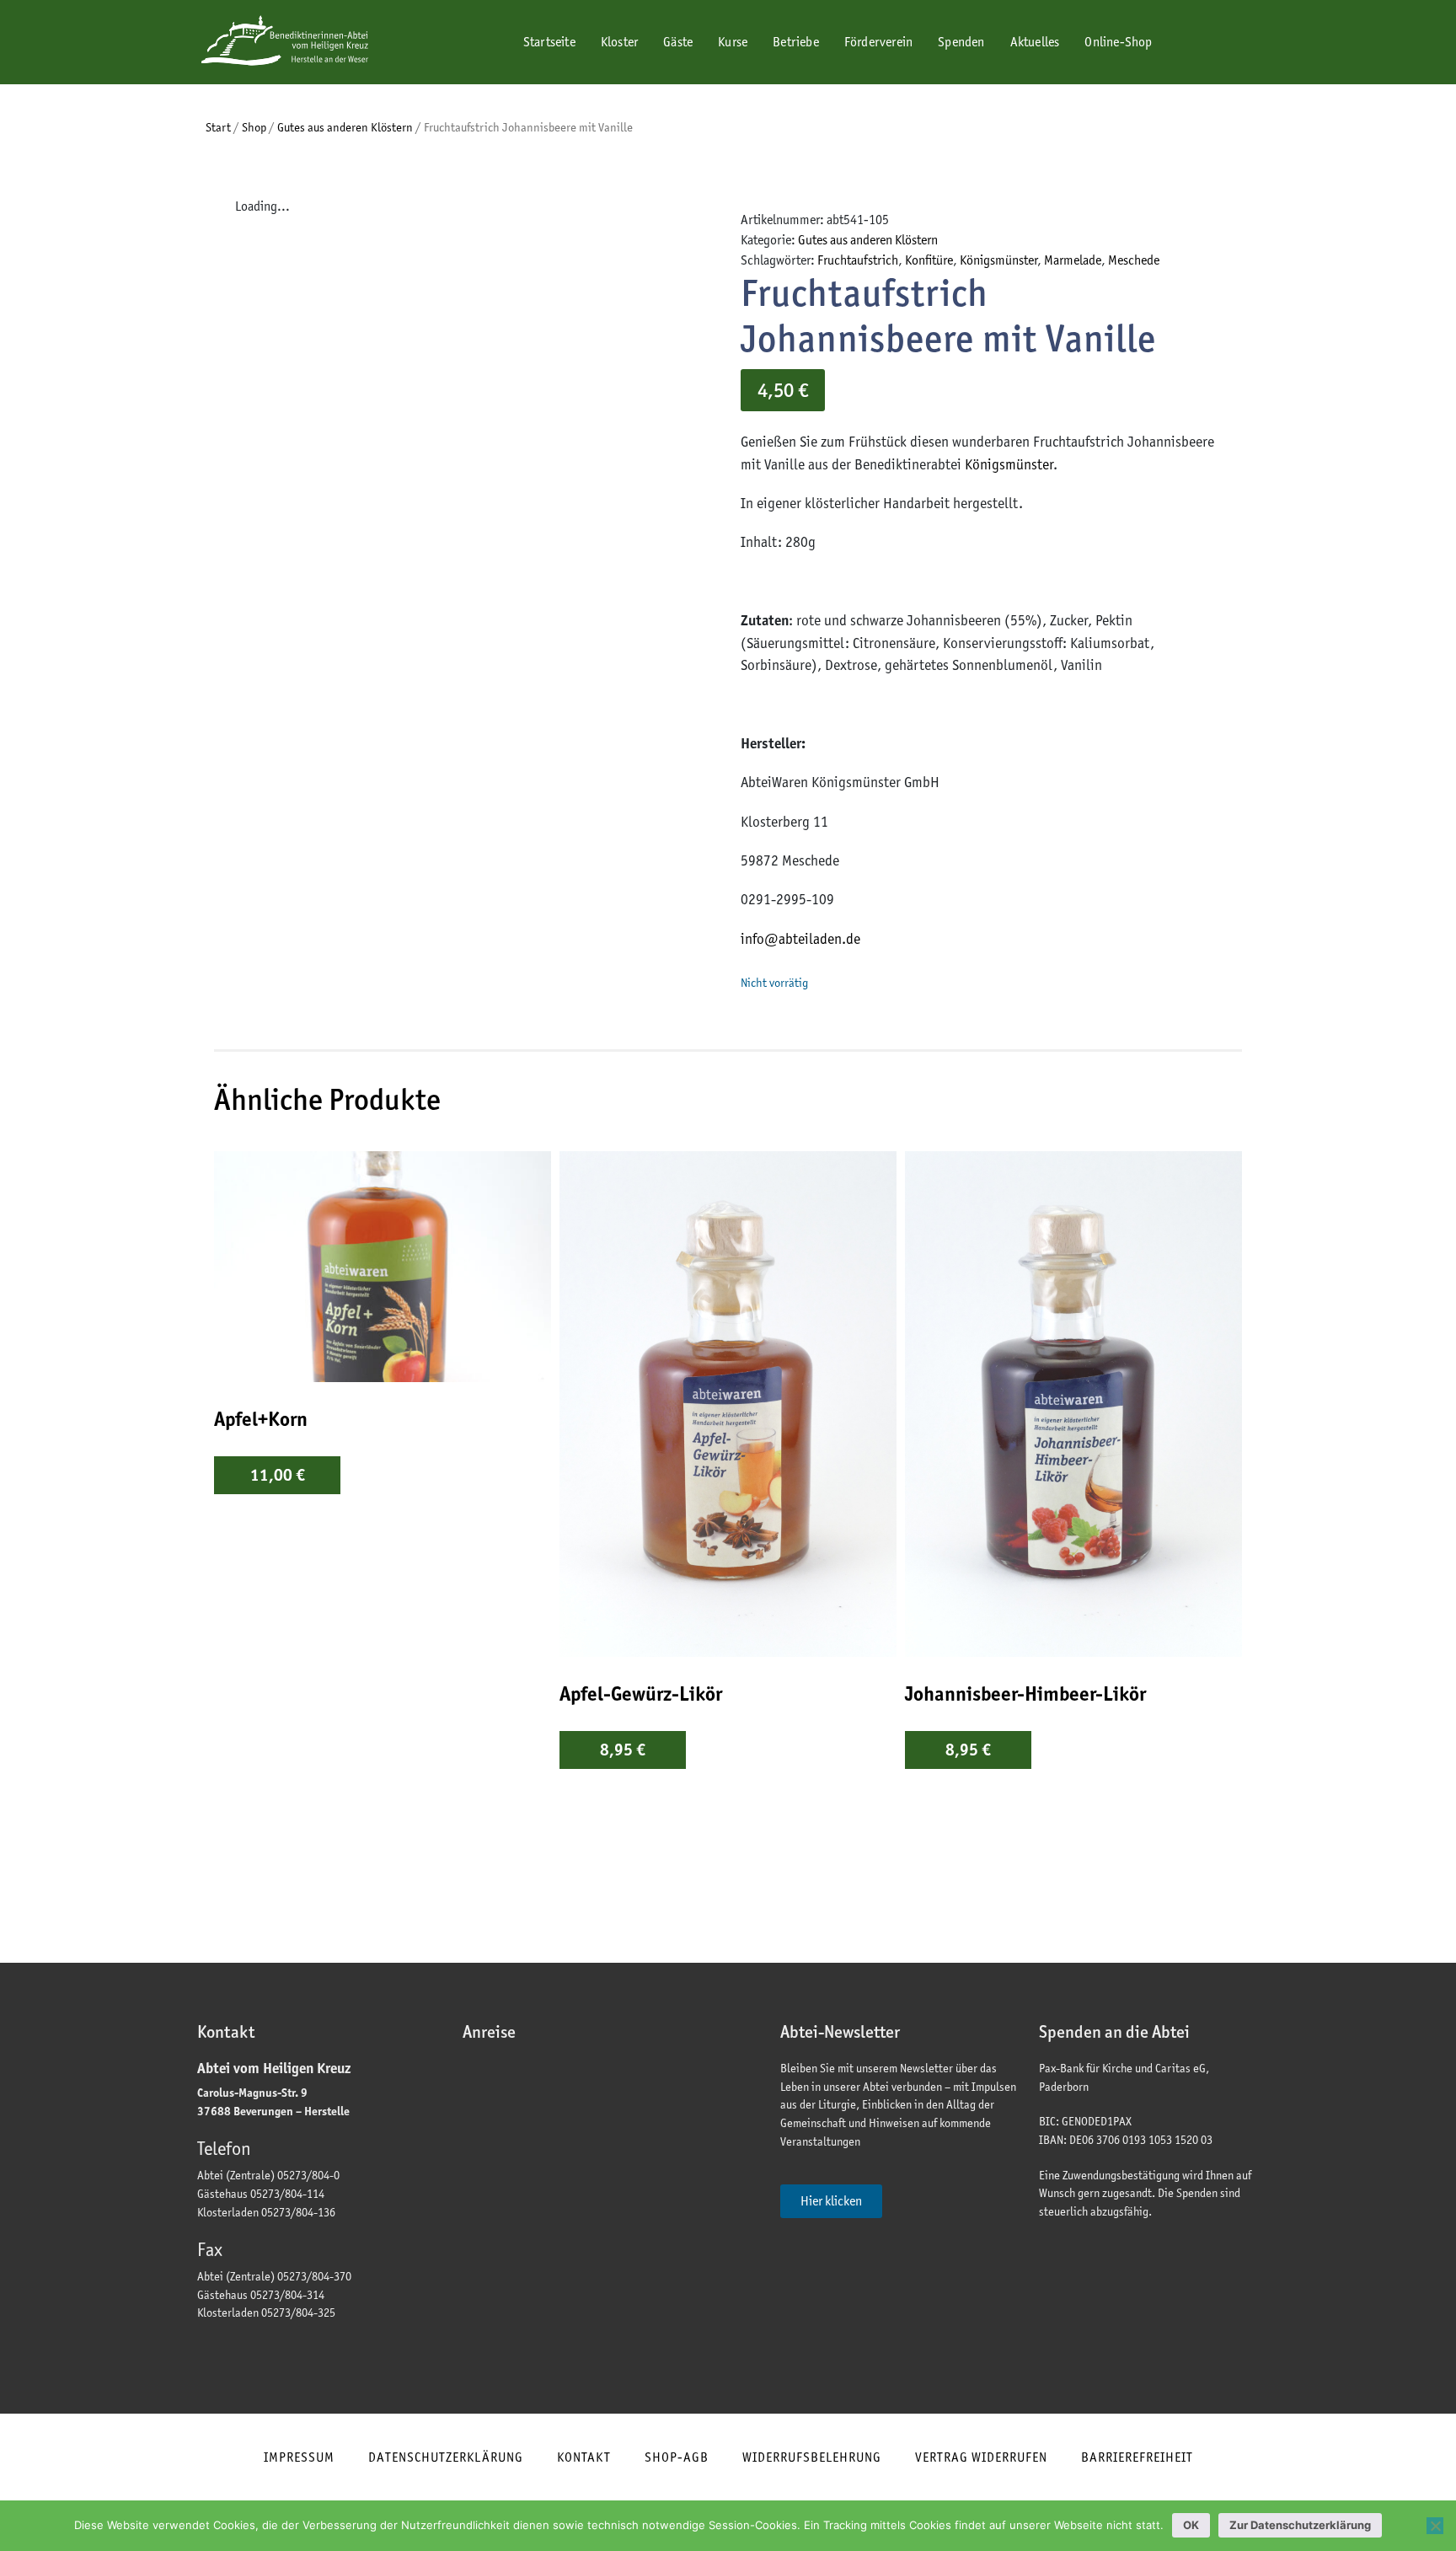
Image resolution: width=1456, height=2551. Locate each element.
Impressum (299, 2457)
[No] (1435, 2526)
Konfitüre (929, 260)
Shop (254, 127)
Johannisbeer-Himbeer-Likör (1025, 1694)
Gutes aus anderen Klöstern (345, 127)
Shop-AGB (677, 2457)
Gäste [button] (678, 42)
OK (1191, 2525)
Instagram (1232, 43)
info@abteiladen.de (800, 939)
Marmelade (1073, 260)
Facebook (1188, 43)
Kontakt (584, 2457)
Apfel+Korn (261, 1419)
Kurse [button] (733, 42)
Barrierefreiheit (1137, 2457)
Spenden (961, 42)
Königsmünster (998, 260)
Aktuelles (1055, 99)
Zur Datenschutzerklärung (1300, 2525)
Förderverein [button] (878, 42)
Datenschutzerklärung (446, 2457)
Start (218, 127)
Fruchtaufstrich (858, 260)
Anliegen (888, 99)
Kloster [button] (619, 42)
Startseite (548, 42)
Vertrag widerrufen (981, 2457)
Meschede (1134, 260)
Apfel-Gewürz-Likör (641, 1694)
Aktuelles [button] (1035, 42)
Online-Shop (1118, 42)
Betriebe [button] (796, 42)
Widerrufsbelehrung (812, 2457)
